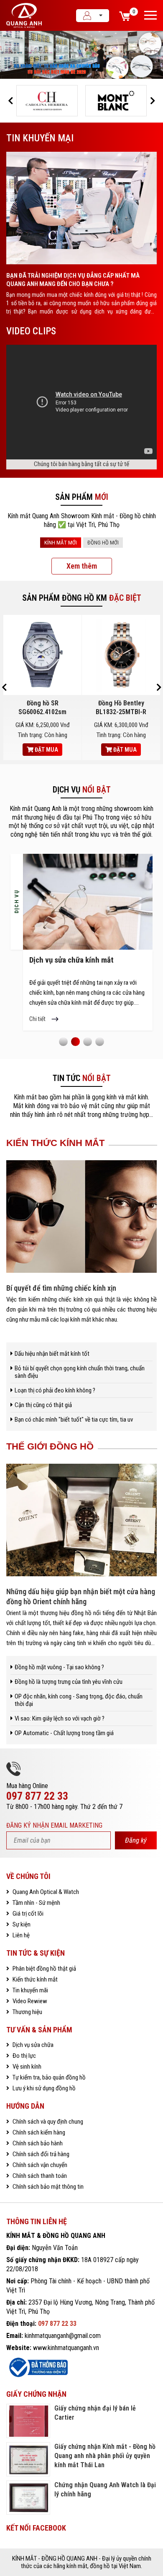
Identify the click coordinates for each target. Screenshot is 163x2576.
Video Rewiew (29, 2001)
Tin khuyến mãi (30, 1990)
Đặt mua (46, 750)
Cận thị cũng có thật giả (43, 1405)
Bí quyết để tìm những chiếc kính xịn (61, 1288)
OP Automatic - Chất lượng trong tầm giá (64, 1733)
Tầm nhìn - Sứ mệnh (36, 1903)
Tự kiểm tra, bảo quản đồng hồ (48, 2077)
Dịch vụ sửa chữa (32, 2045)
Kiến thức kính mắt (34, 1979)
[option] (81, 55)
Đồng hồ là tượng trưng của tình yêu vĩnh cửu (69, 1682)
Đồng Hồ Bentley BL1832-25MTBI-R (121, 707)
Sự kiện (21, 1924)
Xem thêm (82, 566)
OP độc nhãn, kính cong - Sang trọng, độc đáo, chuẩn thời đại (79, 1700)
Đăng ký (136, 1840)
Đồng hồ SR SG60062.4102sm (42, 707)
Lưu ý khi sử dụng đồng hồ (43, 2088)
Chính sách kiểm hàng (38, 2132)
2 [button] (75, 1041)
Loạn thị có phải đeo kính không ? (55, 1390)
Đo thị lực (24, 2056)
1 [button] (63, 1041)
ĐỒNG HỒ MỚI (103, 543)
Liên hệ (20, 1935)
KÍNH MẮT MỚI (61, 543)
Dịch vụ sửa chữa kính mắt (71, 960)
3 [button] (87, 1041)
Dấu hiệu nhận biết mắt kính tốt (52, 1354)
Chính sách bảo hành (37, 2143)
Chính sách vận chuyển (39, 2165)
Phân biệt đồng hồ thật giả (44, 1969)
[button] (10, 101)
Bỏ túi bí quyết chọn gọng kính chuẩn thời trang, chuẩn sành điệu (80, 1372)
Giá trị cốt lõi (27, 1914)
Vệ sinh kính (26, 2067)
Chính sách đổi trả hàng (40, 2154)
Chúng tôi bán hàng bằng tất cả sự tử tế (81, 464)
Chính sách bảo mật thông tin (47, 2187)
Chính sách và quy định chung (47, 2122)
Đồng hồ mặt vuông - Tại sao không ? (59, 1667)
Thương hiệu (27, 2012)
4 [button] (99, 1041)
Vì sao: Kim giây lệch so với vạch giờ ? (60, 1718)
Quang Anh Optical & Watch (45, 1892)
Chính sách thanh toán (39, 2176)
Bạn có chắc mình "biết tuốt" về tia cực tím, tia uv (74, 1420)
